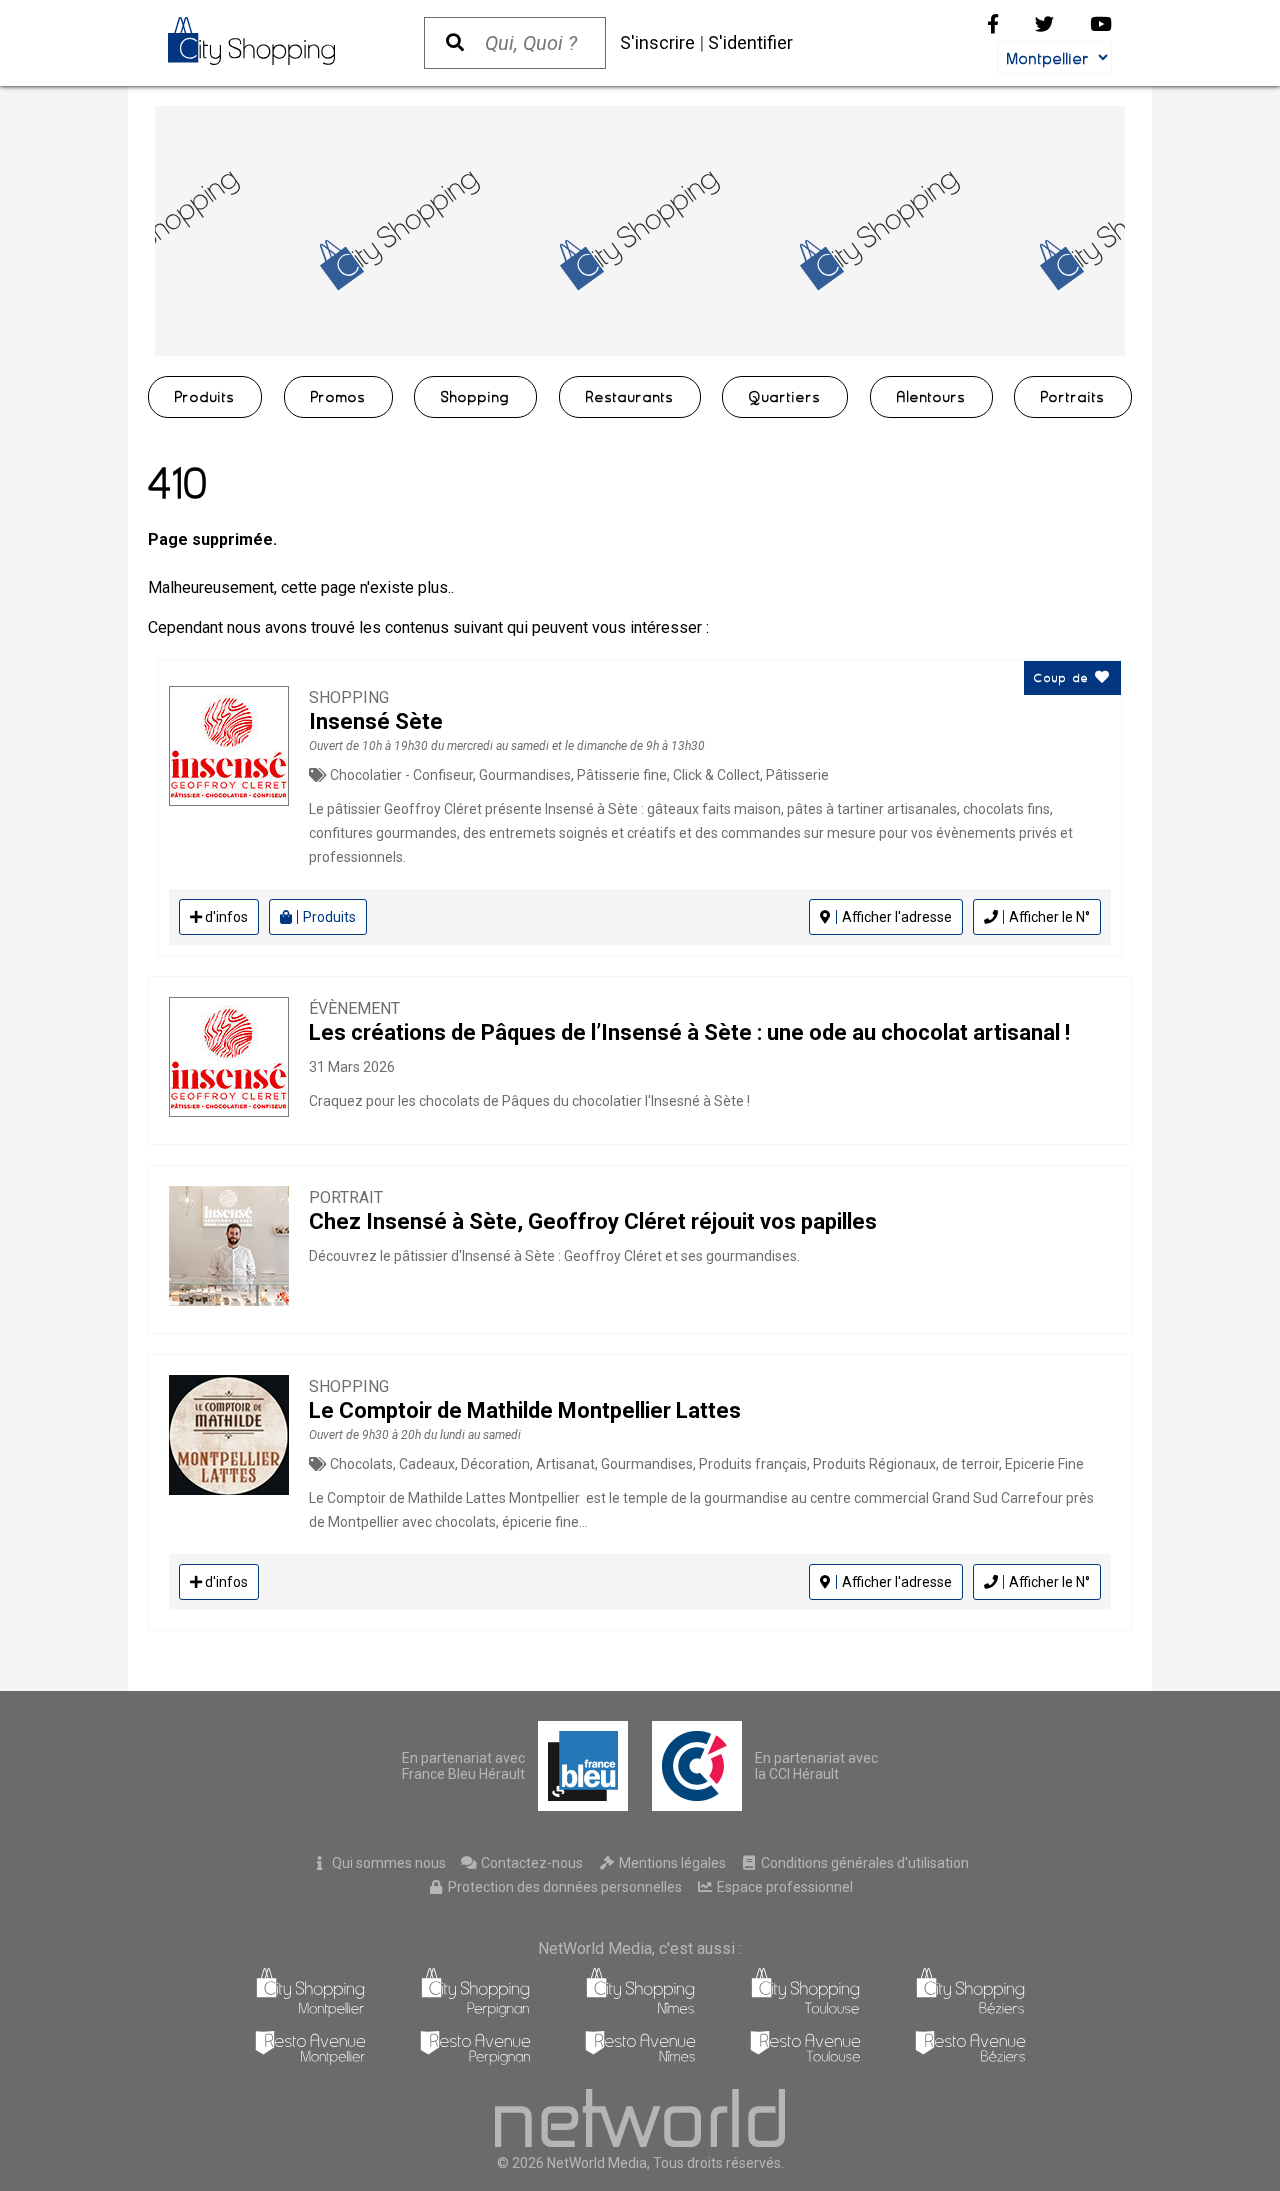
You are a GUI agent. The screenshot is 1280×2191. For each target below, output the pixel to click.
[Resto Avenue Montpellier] (310, 2059)
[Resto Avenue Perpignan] (475, 2059)
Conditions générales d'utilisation (863, 1863)
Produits (205, 397)
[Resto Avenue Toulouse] (805, 2059)
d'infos (225, 917)
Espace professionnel (783, 1887)
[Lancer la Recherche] (455, 43)
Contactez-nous (530, 1863)
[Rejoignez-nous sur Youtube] (1101, 24)
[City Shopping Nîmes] (640, 2011)
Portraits (1073, 397)
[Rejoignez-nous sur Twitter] (1044, 24)
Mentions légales (671, 1863)
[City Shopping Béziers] (970, 2011)
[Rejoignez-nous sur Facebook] (993, 24)
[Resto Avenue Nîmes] (640, 2059)
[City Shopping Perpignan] (475, 2011)
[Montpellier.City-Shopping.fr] (276, 41)
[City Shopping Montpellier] (310, 2011)
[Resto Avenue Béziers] (970, 2059)
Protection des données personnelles (563, 1887)
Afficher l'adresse (897, 917)
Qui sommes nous (387, 1863)
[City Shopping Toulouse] (805, 2011)
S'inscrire (657, 42)
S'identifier (750, 42)
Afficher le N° (1049, 917)
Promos (338, 397)
